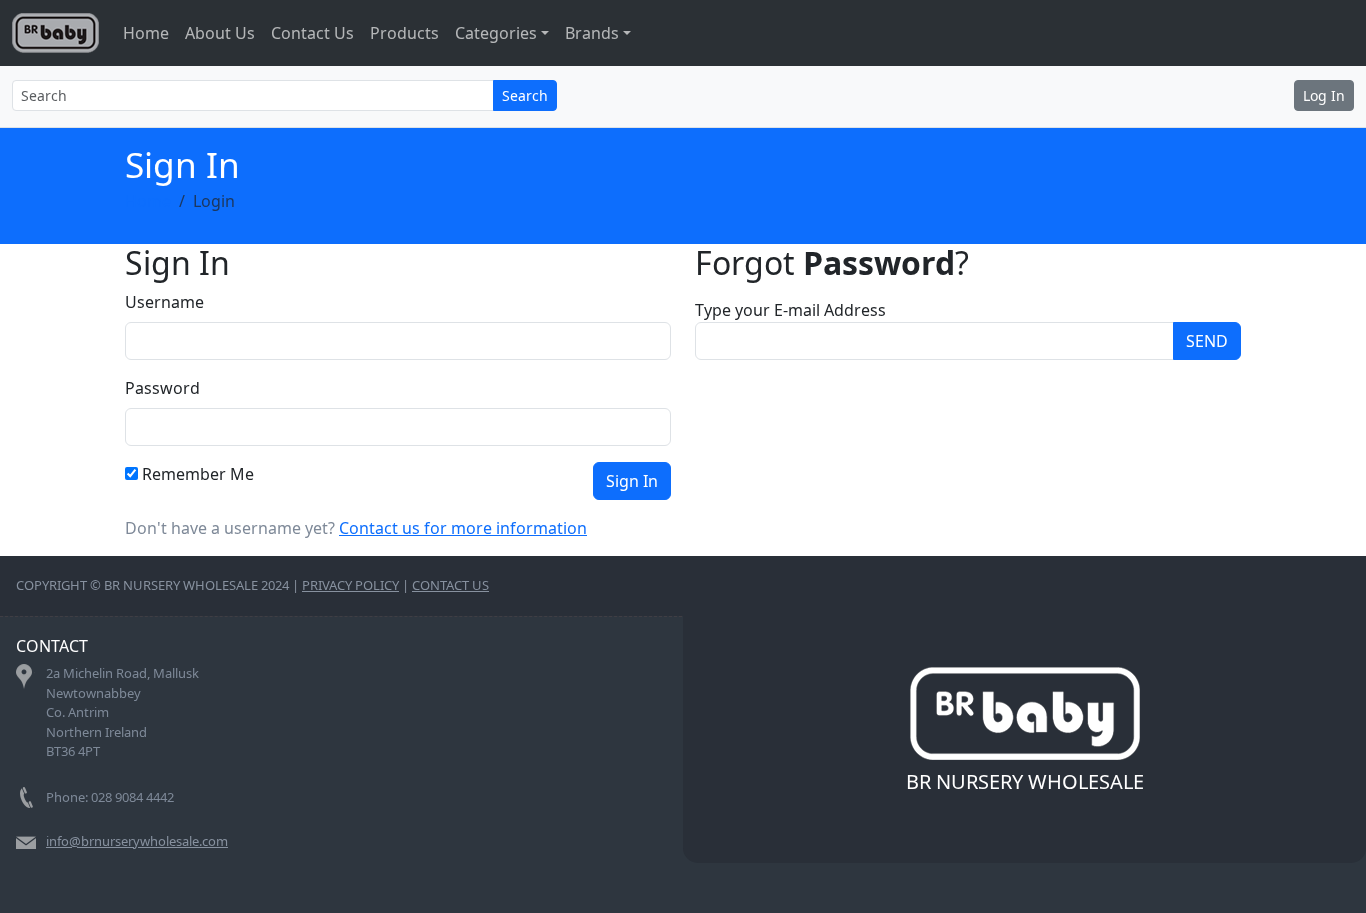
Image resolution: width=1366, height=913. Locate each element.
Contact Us (312, 33)
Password (162, 388)
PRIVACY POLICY (350, 585)
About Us (220, 33)
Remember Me (198, 474)
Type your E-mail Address (790, 310)
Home (146, 33)
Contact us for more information (463, 528)
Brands (592, 33)
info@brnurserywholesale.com (137, 841)
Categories (496, 33)
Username (164, 302)
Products (404, 33)
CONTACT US (450, 585)
